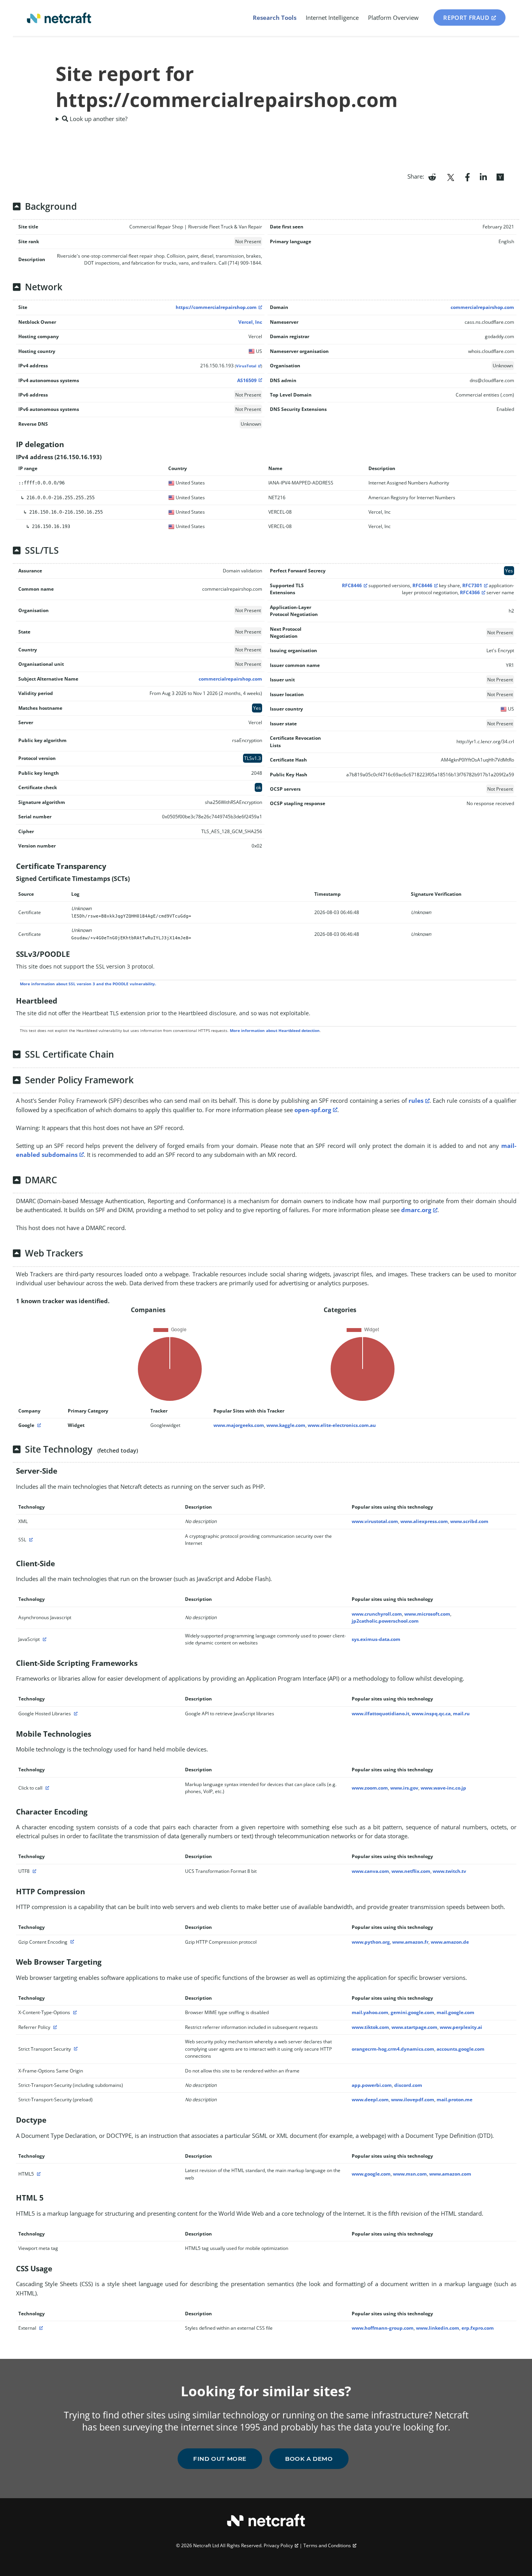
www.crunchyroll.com (377, 1614)
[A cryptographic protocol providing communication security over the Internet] (30, 1540)
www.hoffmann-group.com (383, 2328)
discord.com (408, 2085)
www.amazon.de (450, 1942)
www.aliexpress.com (424, 1521)
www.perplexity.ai (461, 2027)
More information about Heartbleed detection (275, 1030)
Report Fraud (466, 18)
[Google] (38, 1425)
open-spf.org (313, 1110)
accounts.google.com (461, 2049)
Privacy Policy (278, 2545)
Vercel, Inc (250, 322)
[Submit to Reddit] (432, 176)
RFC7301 (472, 585)
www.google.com (371, 2174)
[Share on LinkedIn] (483, 176)
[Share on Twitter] (451, 176)
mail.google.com (455, 2012)
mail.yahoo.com (370, 2012)
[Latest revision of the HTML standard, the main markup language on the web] (38, 2174)
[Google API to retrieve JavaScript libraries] (75, 1714)
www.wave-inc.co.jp (443, 1788)
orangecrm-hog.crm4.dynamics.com (393, 2049)
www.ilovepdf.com (413, 2100)
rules (416, 1100)
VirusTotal (246, 366)
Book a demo (309, 2459)
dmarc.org (416, 1210)
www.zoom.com (370, 1788)
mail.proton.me (454, 2100)
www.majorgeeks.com (239, 1425)
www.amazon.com (450, 2174)
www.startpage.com (414, 2027)
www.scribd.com (469, 1521)
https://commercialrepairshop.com (216, 307)
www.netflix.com (411, 1871)
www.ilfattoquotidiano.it (381, 1714)
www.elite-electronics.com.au (342, 1425)
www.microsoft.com (427, 1614)
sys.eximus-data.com (376, 1639)
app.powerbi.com (372, 2085)
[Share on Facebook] (468, 176)
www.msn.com (410, 2174)
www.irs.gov (404, 1788)
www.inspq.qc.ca (431, 1714)
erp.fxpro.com (478, 2328)
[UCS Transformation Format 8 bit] (33, 1871)
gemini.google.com (412, 2012)
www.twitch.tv (449, 1871)
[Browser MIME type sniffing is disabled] (74, 2012)
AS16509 (247, 380)
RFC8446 (352, 585)
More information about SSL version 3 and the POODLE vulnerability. (88, 984)
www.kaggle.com (286, 1425)
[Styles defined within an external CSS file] (40, 2328)
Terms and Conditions (327, 2545)
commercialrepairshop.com (482, 307)
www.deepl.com (370, 2100)
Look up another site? (98, 119)
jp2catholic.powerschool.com (385, 1621)
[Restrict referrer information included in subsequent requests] (54, 2027)
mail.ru (461, 1714)
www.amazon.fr (410, 1942)
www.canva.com (370, 1871)
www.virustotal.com (375, 1521)
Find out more (220, 2459)
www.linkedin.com (438, 2328)
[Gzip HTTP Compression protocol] (71, 1942)
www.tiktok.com (370, 2027)
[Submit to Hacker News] (500, 176)
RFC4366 (470, 592)
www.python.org (371, 1942)
